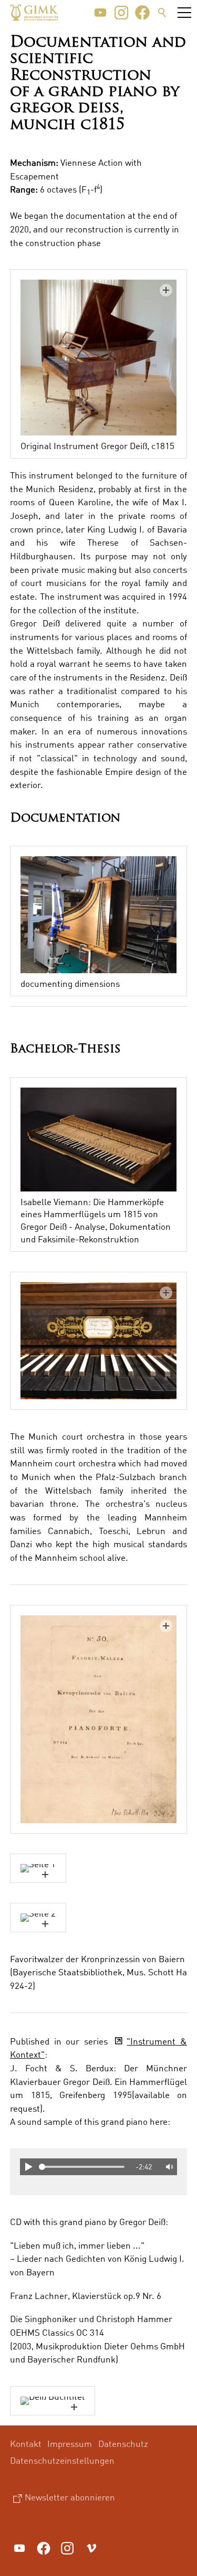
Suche (162, 13)
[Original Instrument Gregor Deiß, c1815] (98, 358)
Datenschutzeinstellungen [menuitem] (62, 2460)
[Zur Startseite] (34, 13)
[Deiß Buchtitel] (53, 2401)
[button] (100, 13)
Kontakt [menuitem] (26, 2444)
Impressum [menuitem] (70, 2444)
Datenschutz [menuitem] (123, 2444)
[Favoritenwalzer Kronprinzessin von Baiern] (98, 1719)
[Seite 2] (38, 1918)
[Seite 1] (38, 1868)
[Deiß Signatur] (98, 1341)
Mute (169, 2167)
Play (28, 2167)
